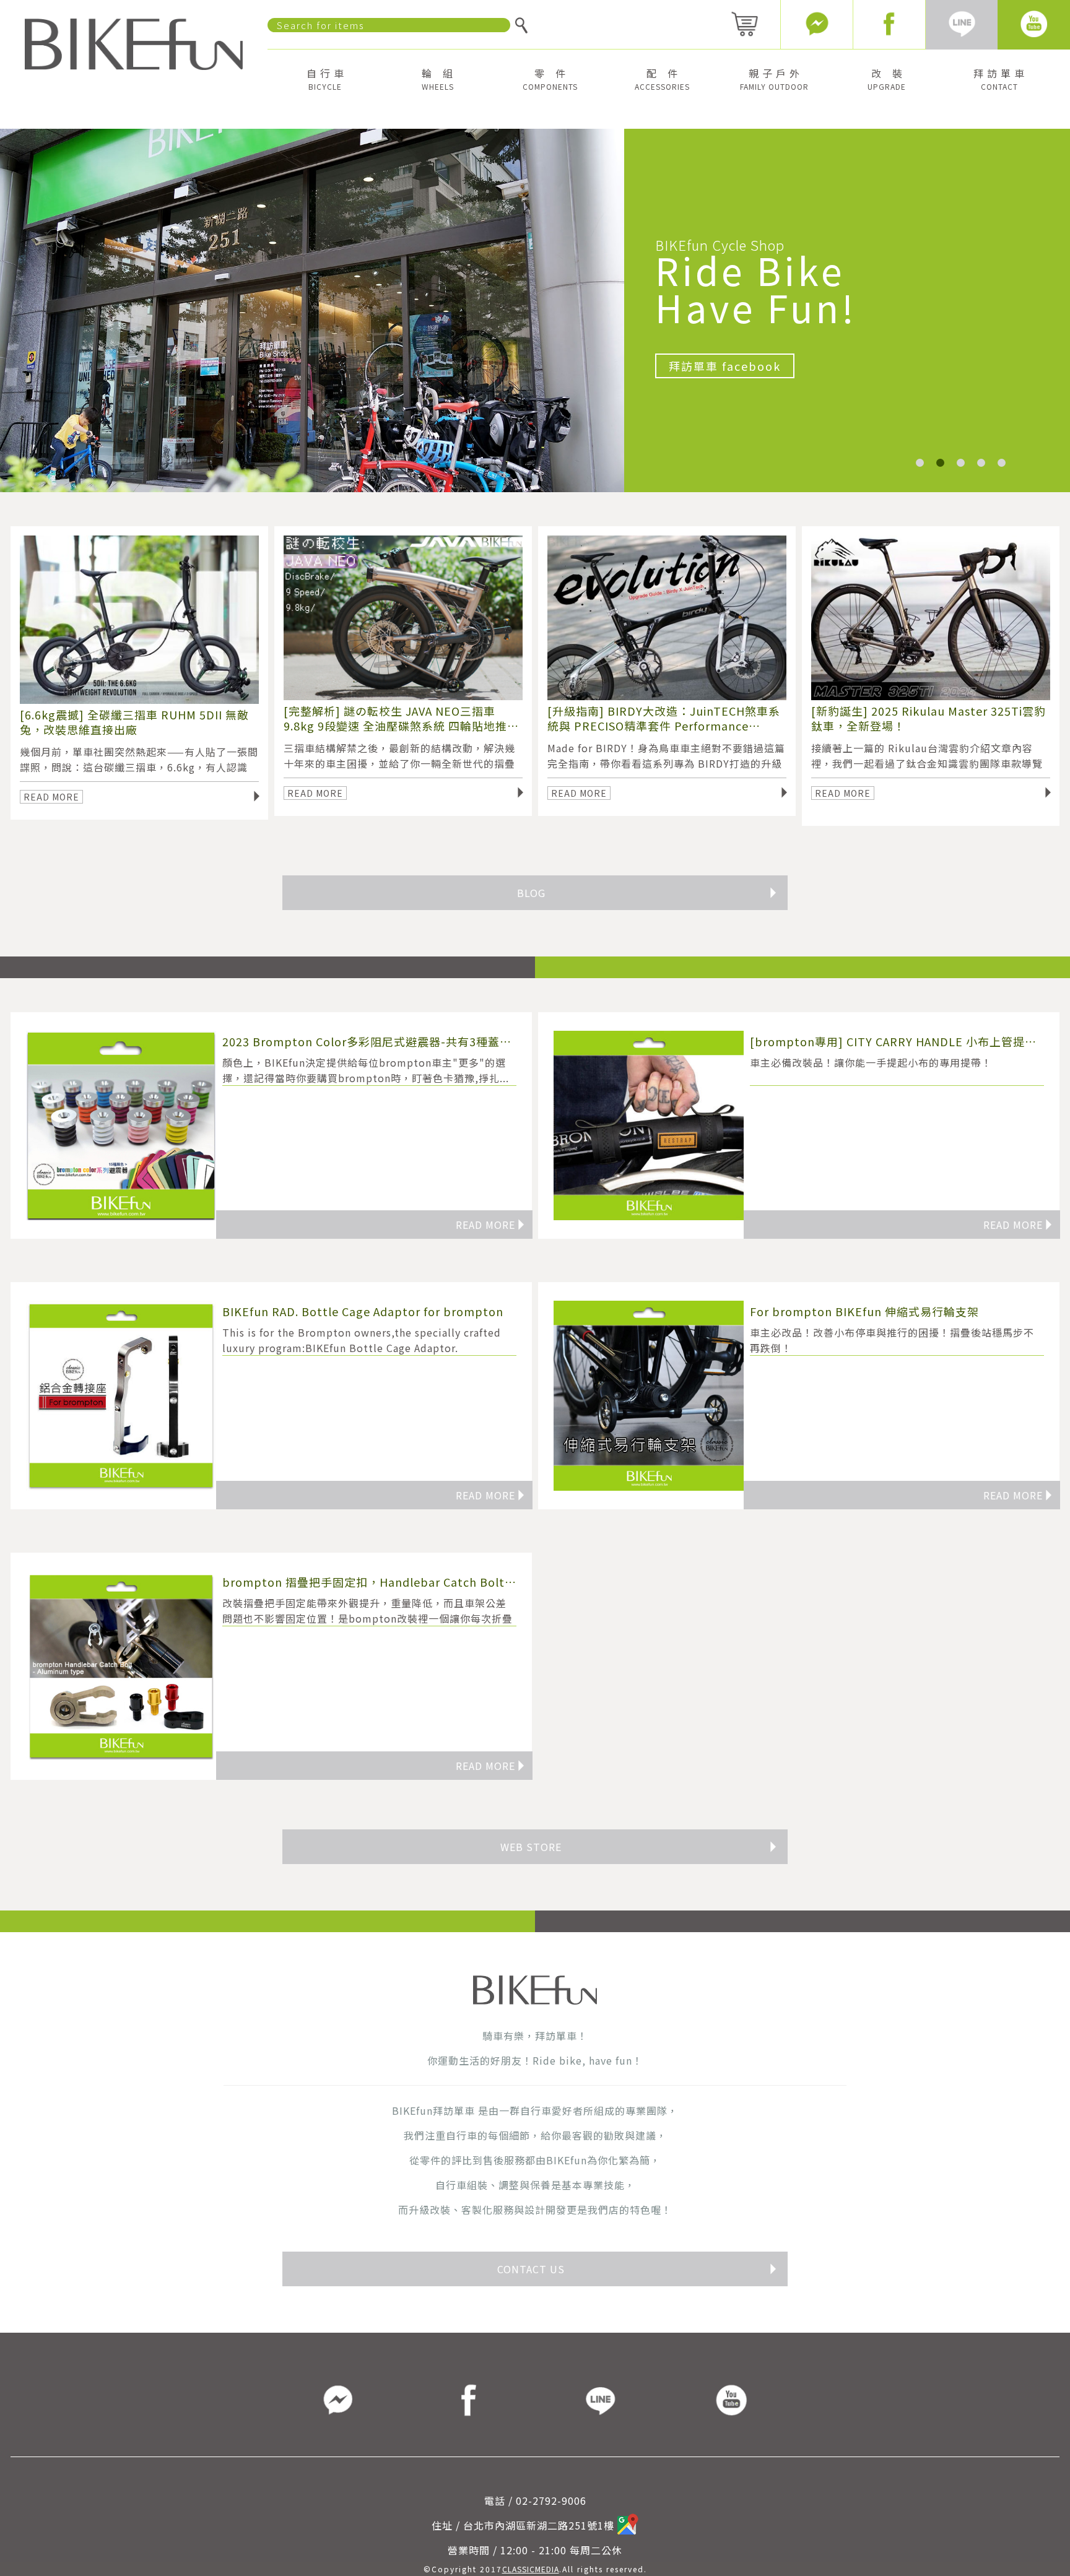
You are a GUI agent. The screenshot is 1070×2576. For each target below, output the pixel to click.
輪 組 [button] (438, 79)
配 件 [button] (662, 79)
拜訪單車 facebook (725, 366)
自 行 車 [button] (325, 79)
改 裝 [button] (887, 79)
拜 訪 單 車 (999, 79)
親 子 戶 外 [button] (774, 79)
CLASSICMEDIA (531, 2569)
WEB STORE (639, 1847)
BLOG (648, 893)
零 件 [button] (550, 79)
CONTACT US (638, 2269)
